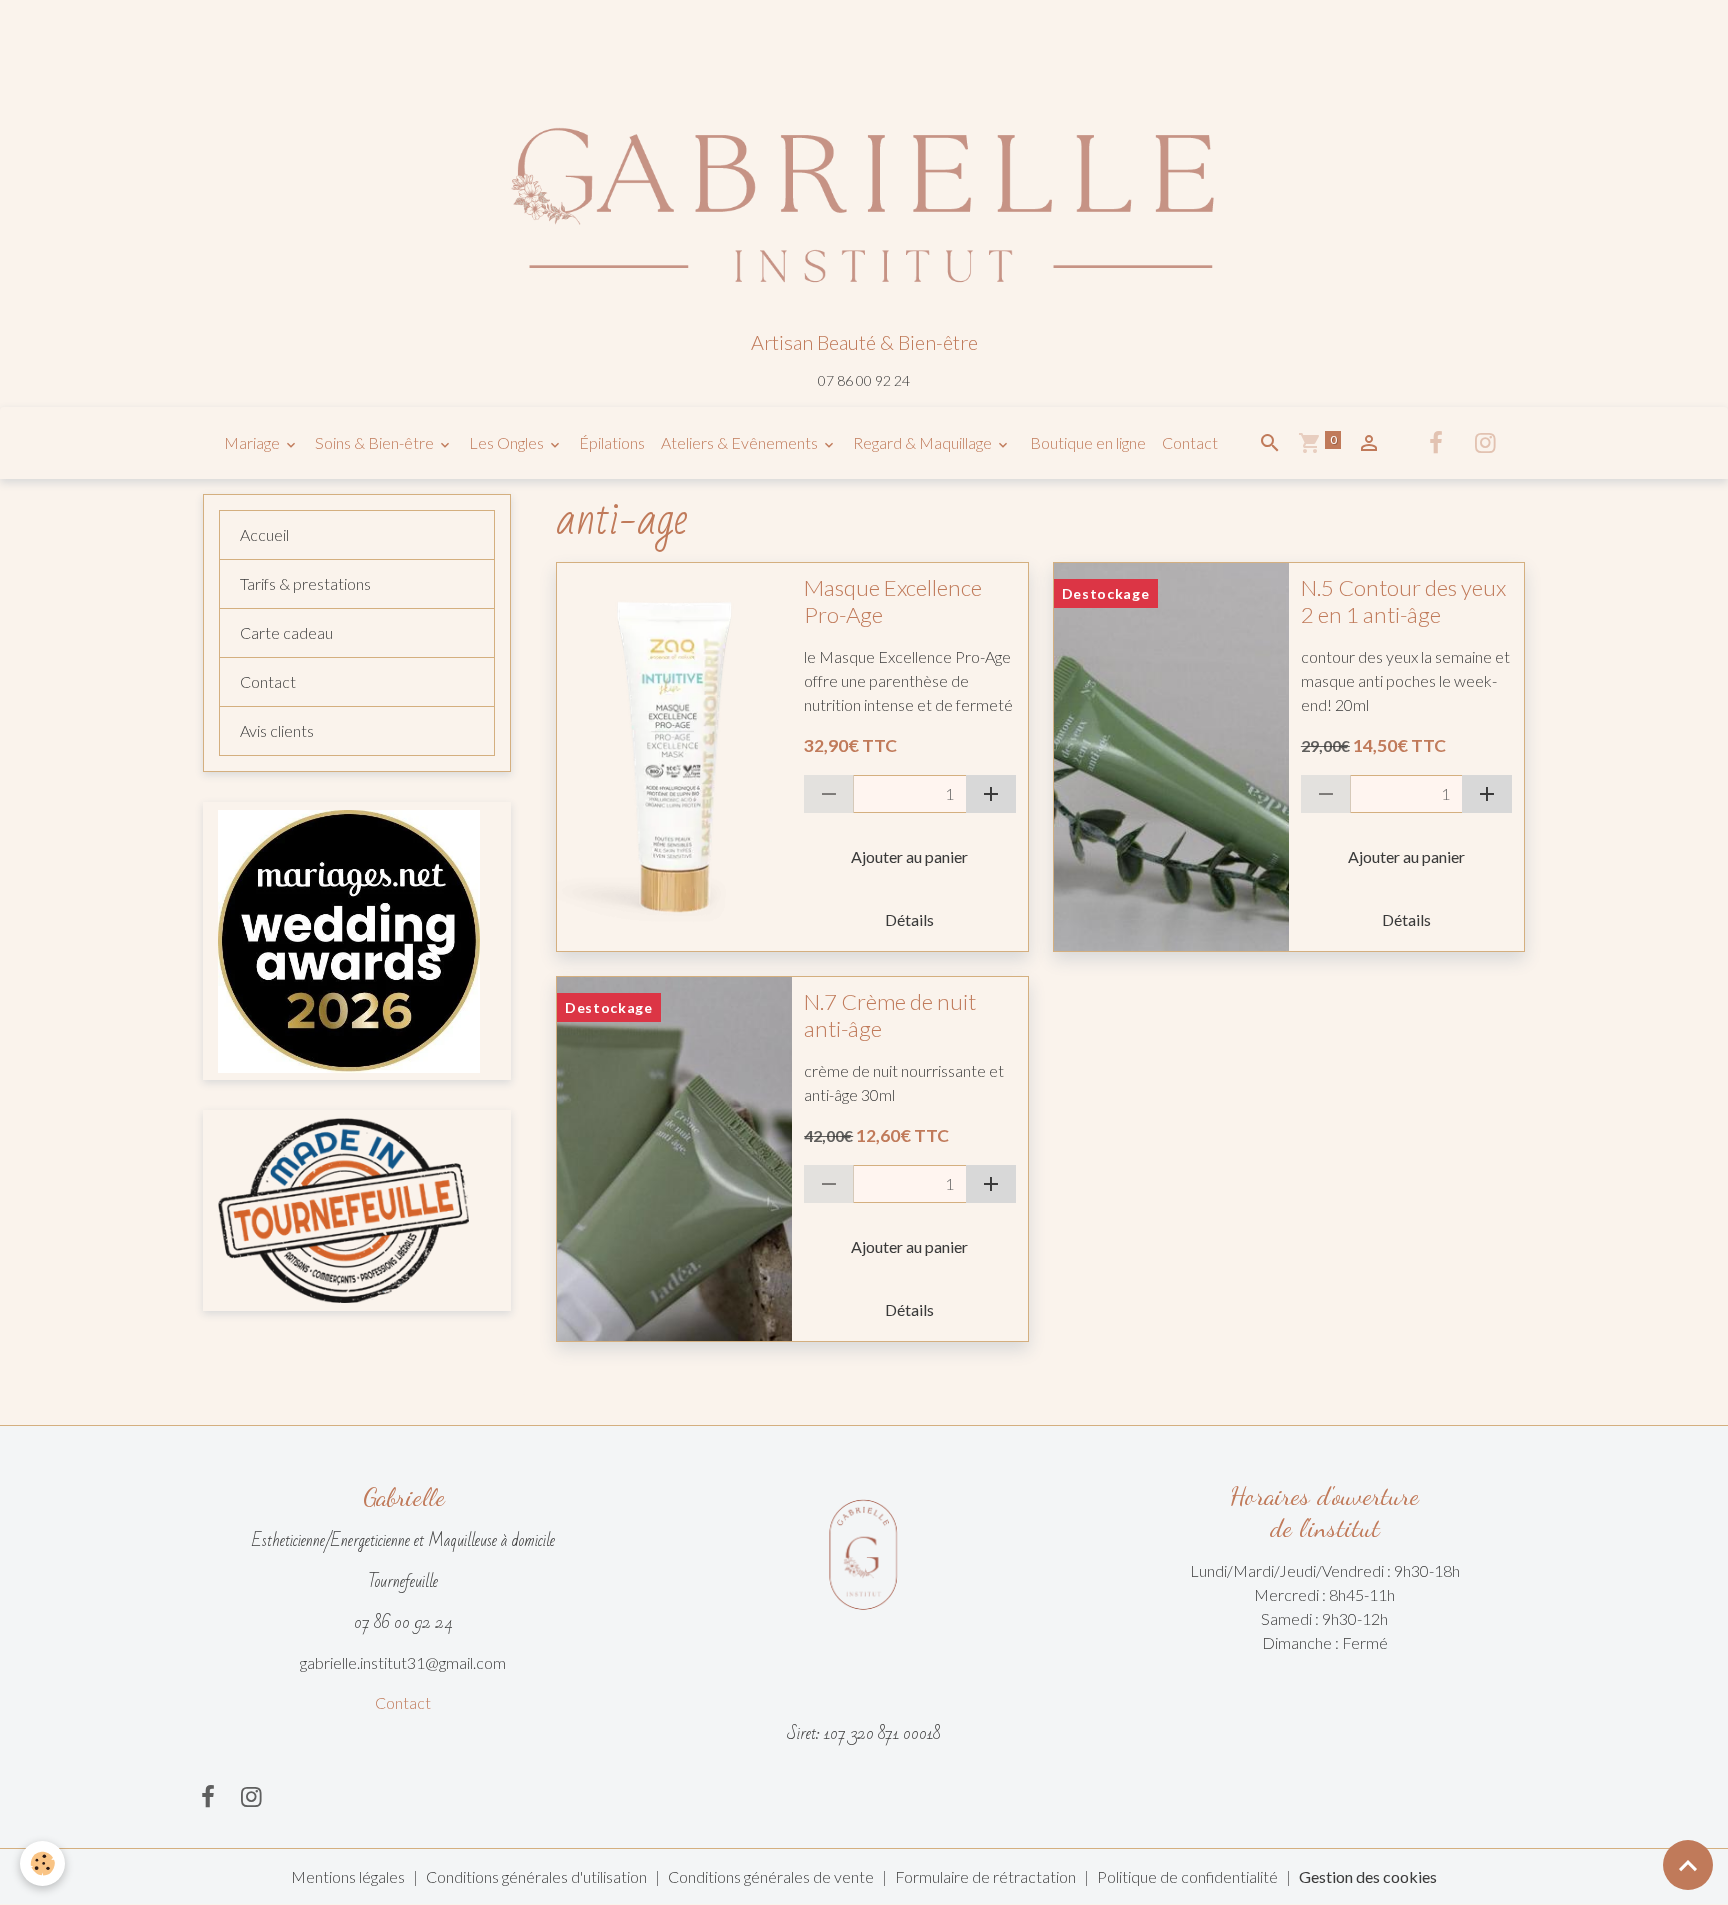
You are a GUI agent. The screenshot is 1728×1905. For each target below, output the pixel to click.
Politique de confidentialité (1187, 1876)
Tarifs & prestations (305, 583)
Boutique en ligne (1086, 442)
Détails (909, 919)
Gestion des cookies (1368, 1876)
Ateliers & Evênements (741, 442)
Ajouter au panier (909, 856)
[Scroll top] (1688, 1865)
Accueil (264, 534)
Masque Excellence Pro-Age (893, 601)
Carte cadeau (286, 632)
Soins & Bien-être (376, 442)
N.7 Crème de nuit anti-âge (890, 1015)
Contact (1190, 442)
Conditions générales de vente (771, 1876)
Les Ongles (508, 442)
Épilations (612, 442)
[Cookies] (42, 1863)
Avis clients (277, 730)
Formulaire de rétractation (985, 1876)
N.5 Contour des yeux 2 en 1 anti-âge (1403, 601)
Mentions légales (348, 1876)
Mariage (253, 442)
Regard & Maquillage (924, 442)
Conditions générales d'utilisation (536, 1876)
